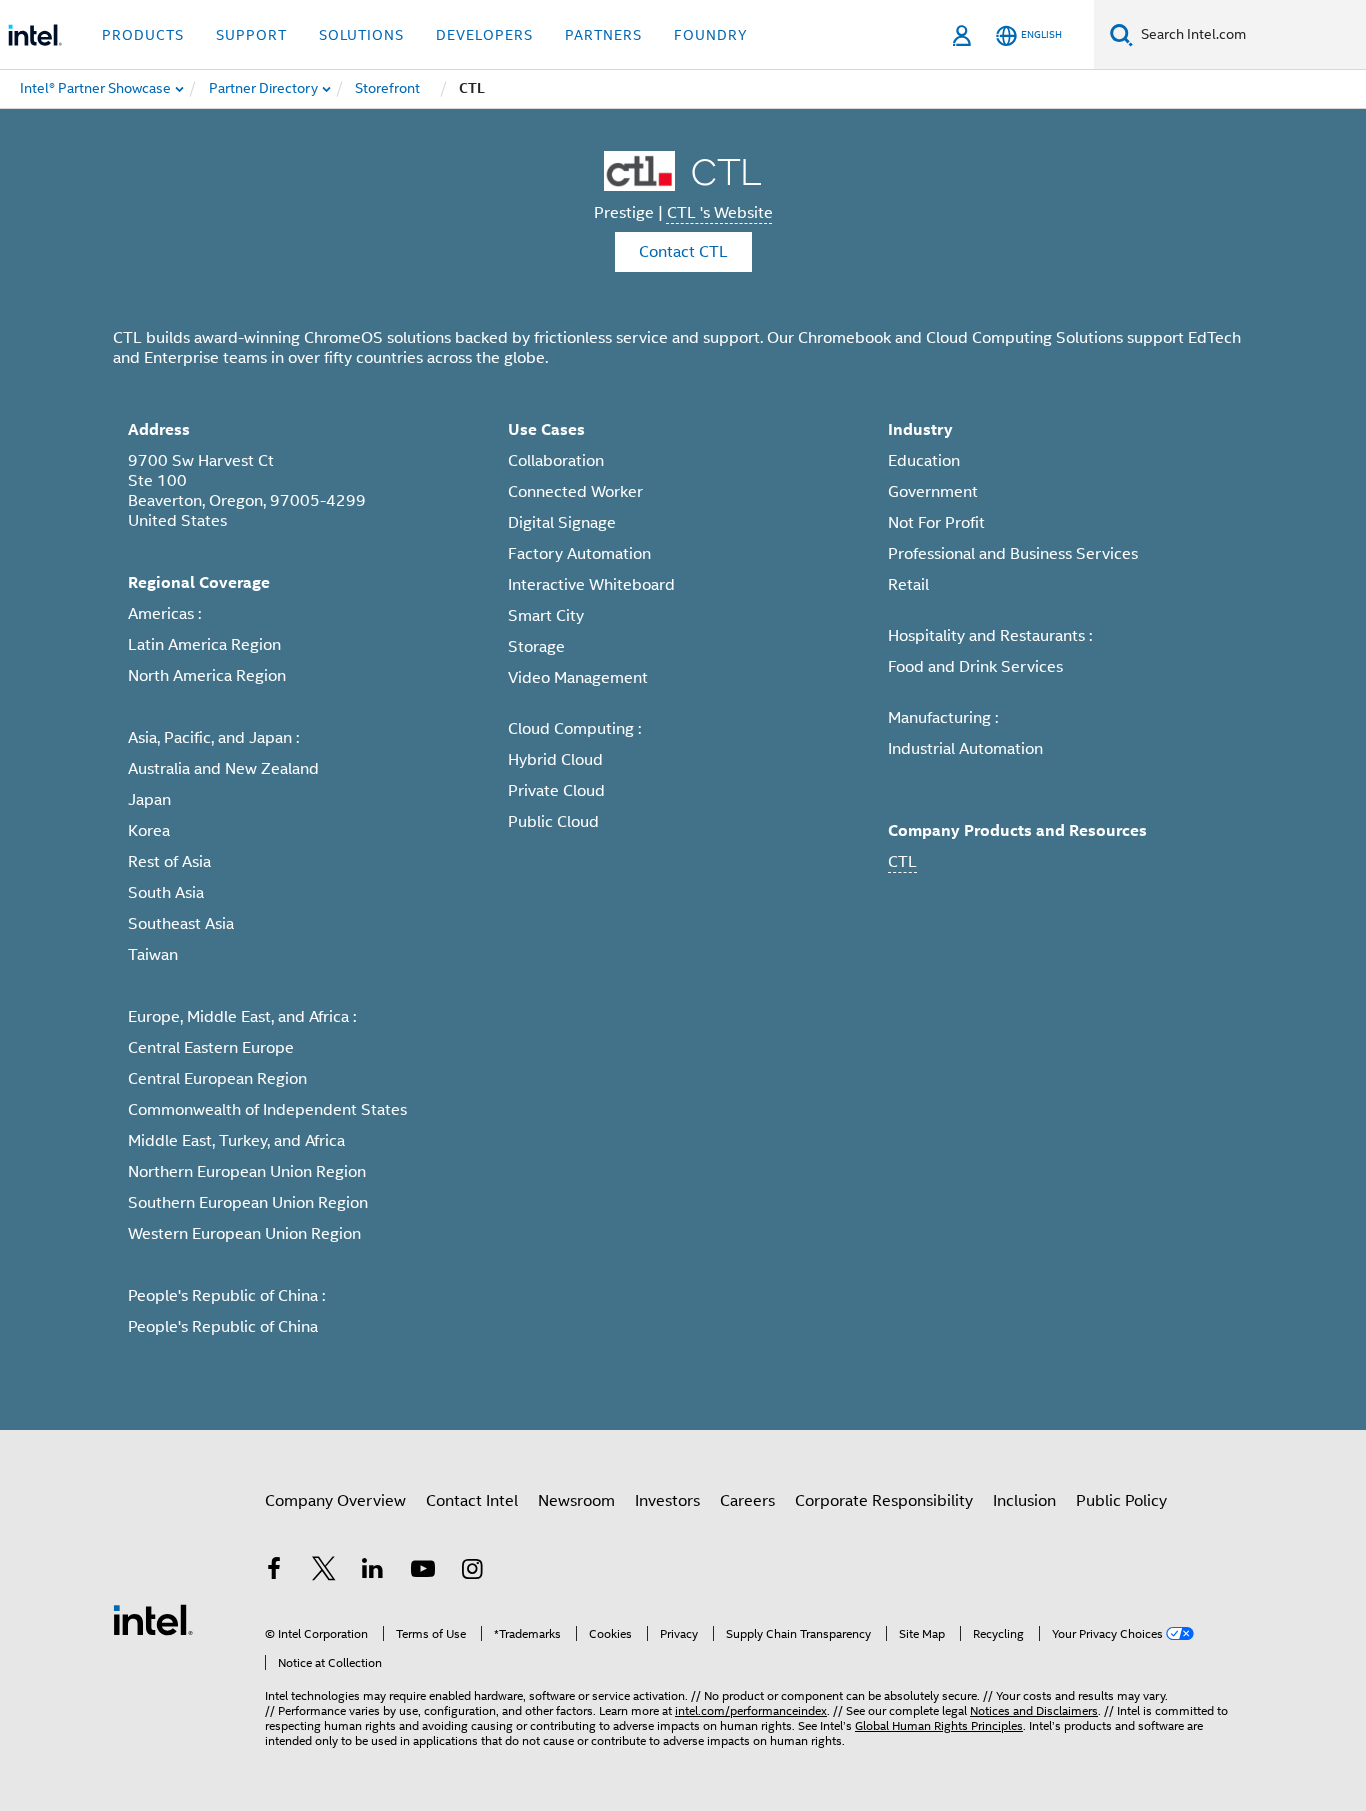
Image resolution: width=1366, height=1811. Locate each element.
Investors (667, 1501)
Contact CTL (683, 252)
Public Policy (1121, 1501)
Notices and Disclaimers (1034, 1710)
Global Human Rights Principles (939, 1725)
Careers (747, 1501)
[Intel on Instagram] (472, 1572)
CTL (902, 862)
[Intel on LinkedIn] (373, 1572)
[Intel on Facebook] (274, 1572)
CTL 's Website (720, 213)
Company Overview (335, 1501)
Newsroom (576, 1501)
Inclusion (1024, 1501)
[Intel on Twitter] (324, 1572)
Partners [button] (603, 35)
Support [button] (251, 35)
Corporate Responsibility (884, 1501)
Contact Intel (472, 1501)
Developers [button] (484, 35)
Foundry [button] (711, 35)
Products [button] (143, 35)
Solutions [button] (361, 35)
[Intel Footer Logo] (153, 1619)
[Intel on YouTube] (423, 1572)
